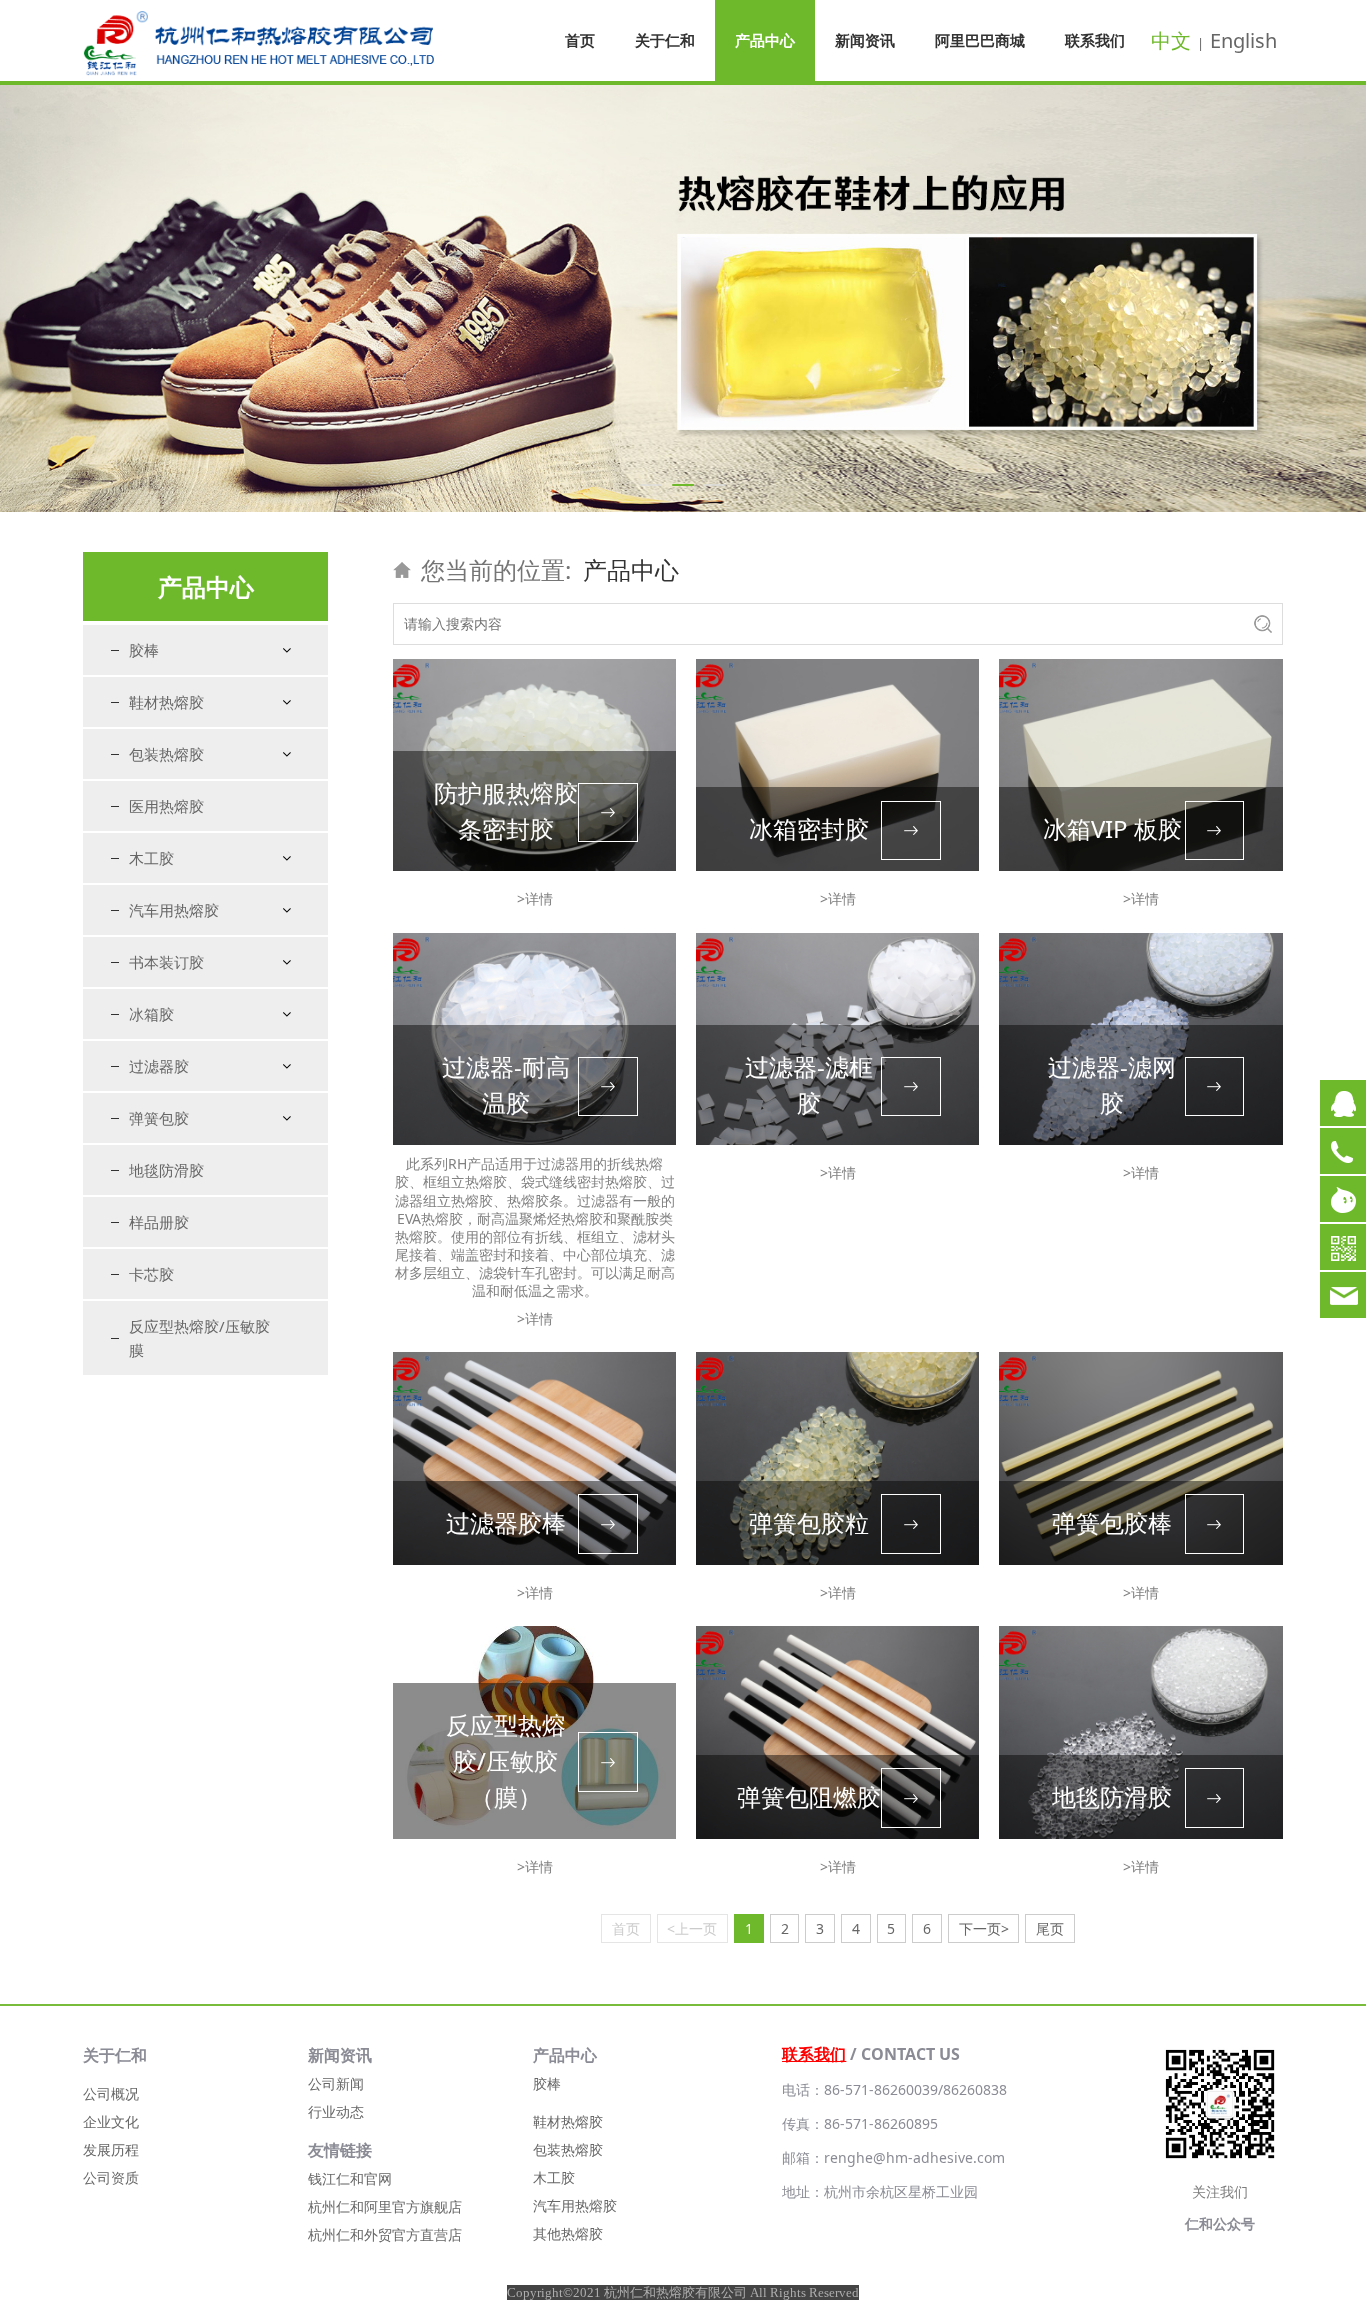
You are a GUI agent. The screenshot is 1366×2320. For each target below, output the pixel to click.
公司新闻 (336, 2083)
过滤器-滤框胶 (809, 1084)
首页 (580, 40)
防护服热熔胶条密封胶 (506, 810)
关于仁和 (665, 40)
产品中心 (765, 40)
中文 (1171, 40)
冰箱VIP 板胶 (1112, 828)
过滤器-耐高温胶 (506, 1084)
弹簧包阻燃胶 (809, 1796)
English (1243, 40)
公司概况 (111, 2093)
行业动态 (336, 2111)
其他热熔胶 (568, 2233)
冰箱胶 (151, 1014)
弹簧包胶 (159, 1118)
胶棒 (144, 650)
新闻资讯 (865, 40)
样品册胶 (159, 1222)
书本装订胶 (166, 962)
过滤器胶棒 (506, 1522)
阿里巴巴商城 (980, 40)
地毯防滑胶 (166, 1170)
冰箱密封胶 (809, 828)
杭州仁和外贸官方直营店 (385, 2234)
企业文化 (111, 2121)
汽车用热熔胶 (174, 910)
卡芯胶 (151, 1274)
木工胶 (151, 858)
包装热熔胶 (166, 754)
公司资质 (111, 2177)
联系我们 (1095, 40)
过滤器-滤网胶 (1112, 1084)
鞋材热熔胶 (166, 702)
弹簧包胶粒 (809, 1522)
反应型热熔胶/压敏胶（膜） (506, 1760)
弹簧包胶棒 (1112, 1522)
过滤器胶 (159, 1066)
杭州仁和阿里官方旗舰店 (385, 2206)
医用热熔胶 (166, 806)
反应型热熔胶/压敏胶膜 (199, 1338)
